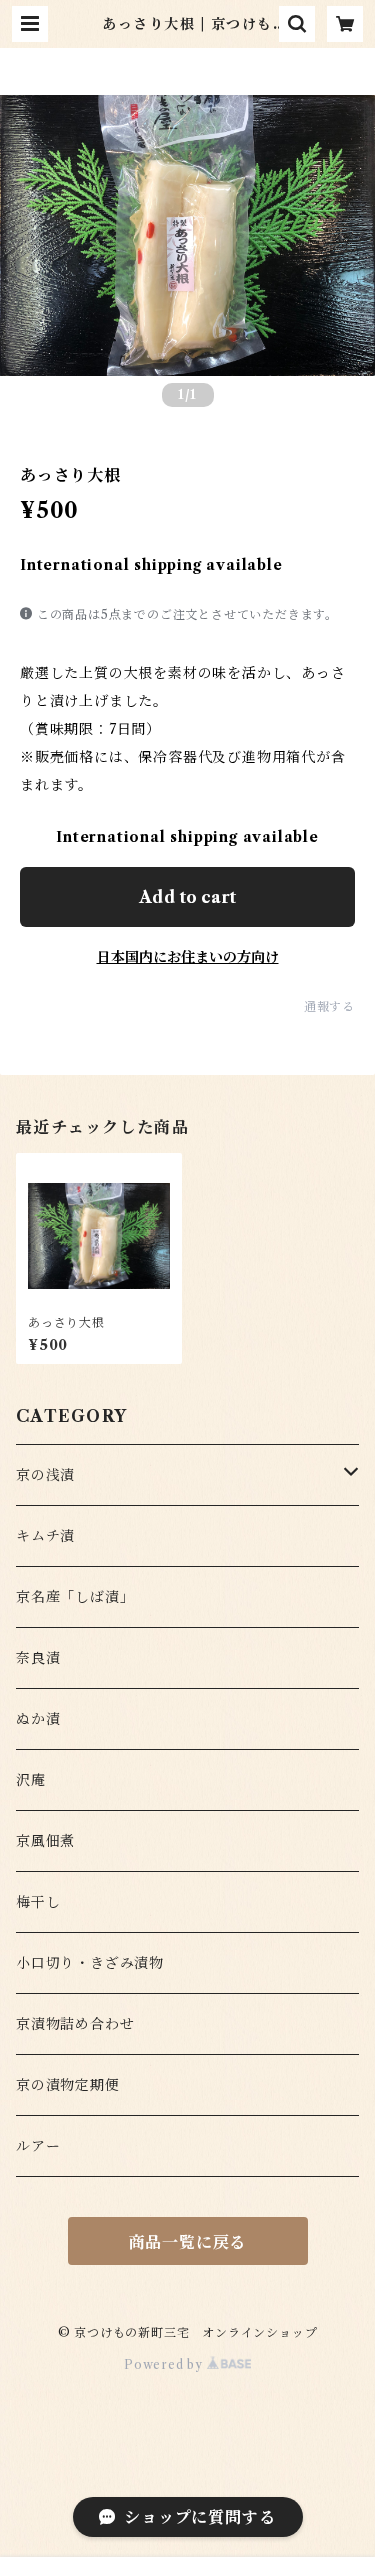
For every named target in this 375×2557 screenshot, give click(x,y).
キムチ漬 (45, 1536)
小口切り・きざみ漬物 (90, 1963)
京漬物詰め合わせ (75, 2024)
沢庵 (31, 1780)
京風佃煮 (45, 1841)
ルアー (38, 2146)
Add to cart (187, 897)
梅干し (38, 1902)
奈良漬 (38, 1658)
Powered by (165, 2364)
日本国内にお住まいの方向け (188, 957)
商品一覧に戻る (188, 2242)
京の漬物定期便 (68, 2085)
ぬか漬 (38, 1719)
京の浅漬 (45, 1475)
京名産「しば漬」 (75, 1597)
